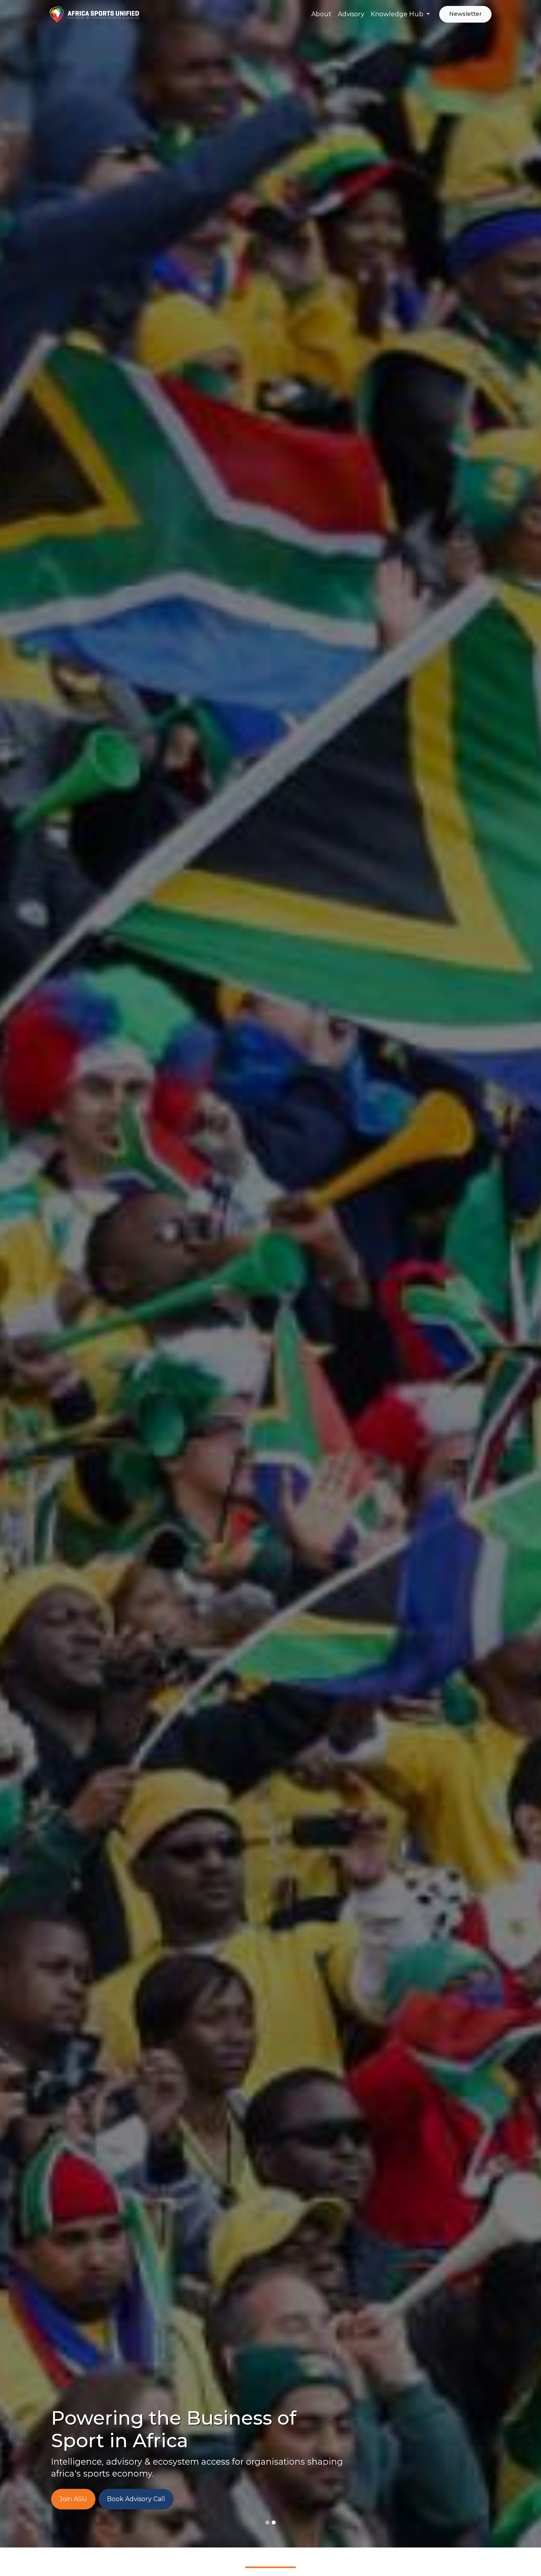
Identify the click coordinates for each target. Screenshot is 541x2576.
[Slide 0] (267, 2523)
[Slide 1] (274, 2523)
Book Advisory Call (136, 2499)
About (321, 14)
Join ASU (73, 2499)
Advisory (351, 14)
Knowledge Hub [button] (398, 14)
